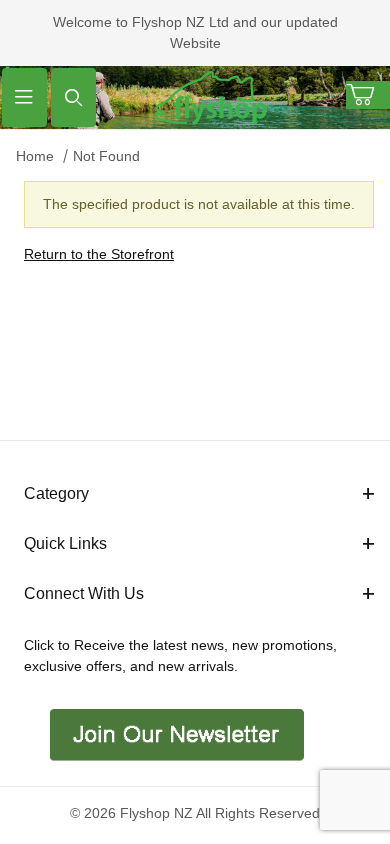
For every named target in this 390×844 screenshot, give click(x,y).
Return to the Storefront (99, 254)
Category (56, 493)
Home (35, 156)
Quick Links (65, 543)
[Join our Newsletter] (174, 733)
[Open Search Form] (73, 97)
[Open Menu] (24, 97)
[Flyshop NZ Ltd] (211, 96)
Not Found (106, 156)
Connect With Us (84, 593)
